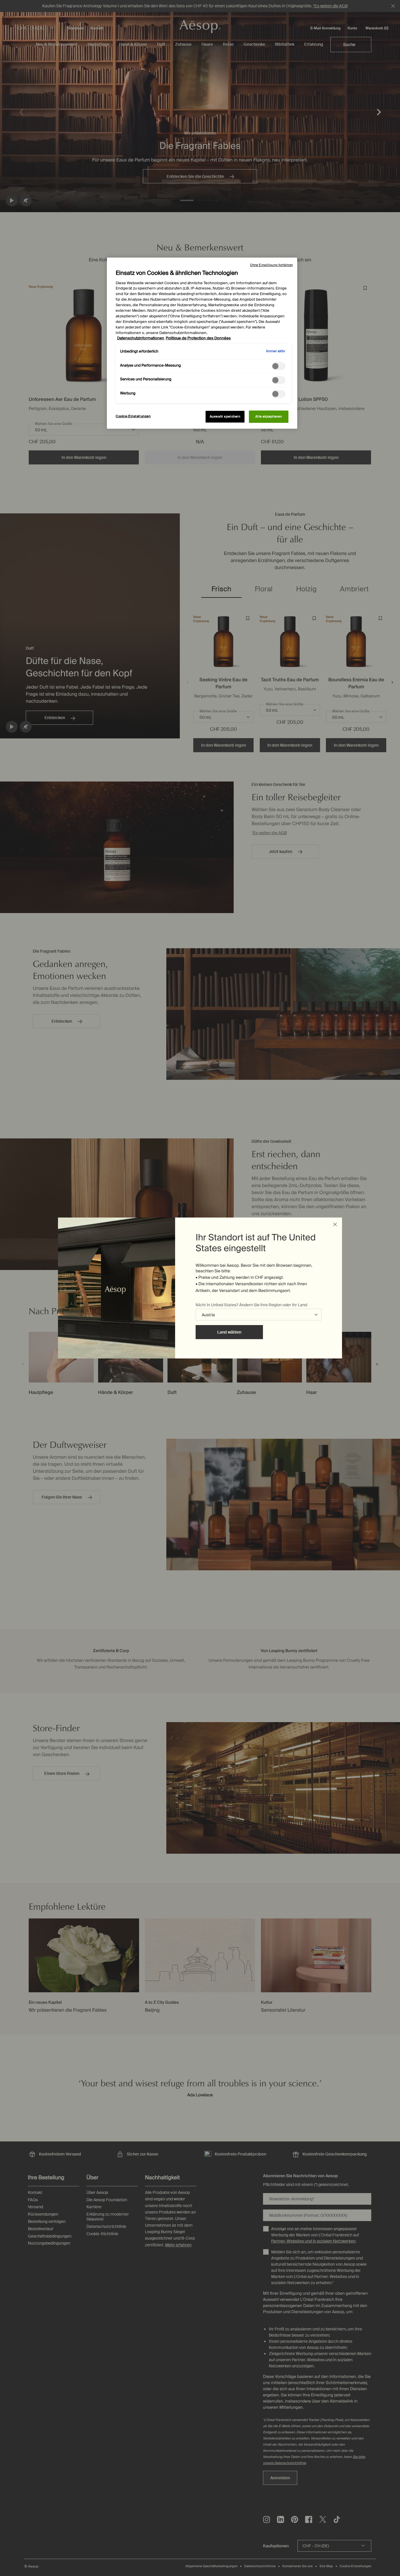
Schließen (335, 1225)
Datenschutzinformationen (141, 338)
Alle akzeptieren (269, 417)
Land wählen (229, 1332)
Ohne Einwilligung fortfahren (271, 265)
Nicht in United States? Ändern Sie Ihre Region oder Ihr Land (251, 1305)
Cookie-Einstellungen (133, 416)
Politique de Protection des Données (198, 338)
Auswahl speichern (225, 417)
